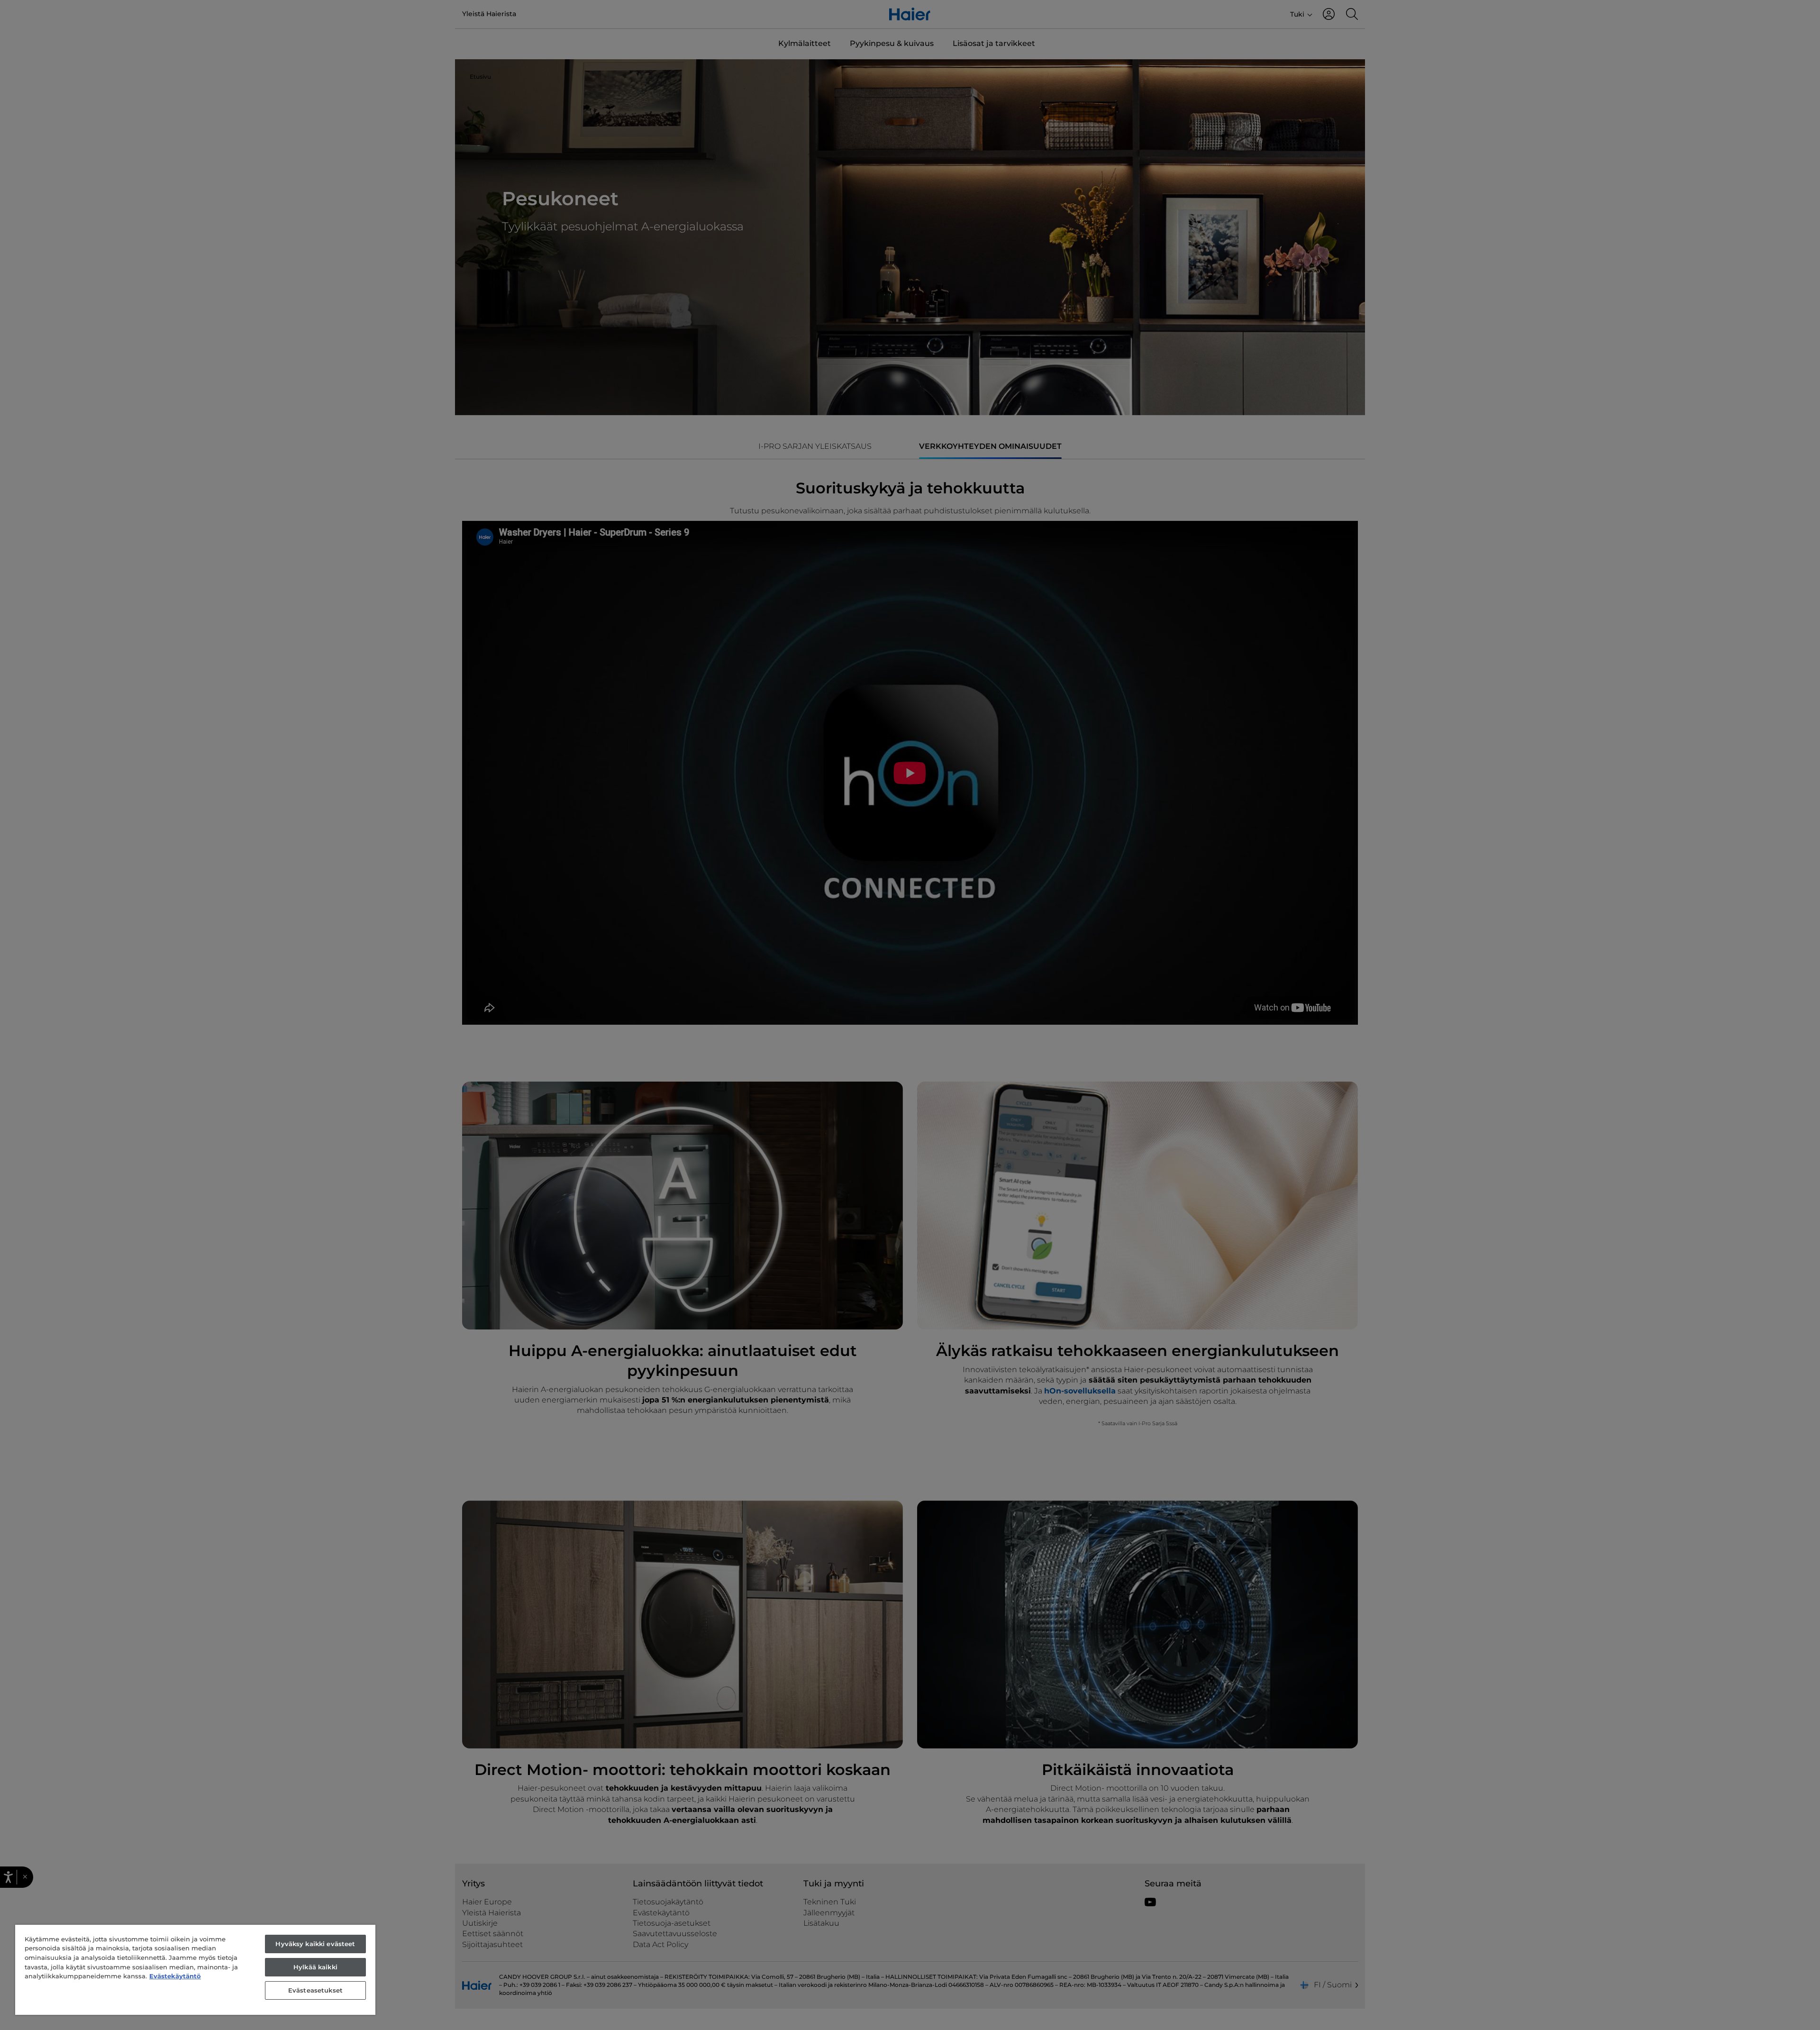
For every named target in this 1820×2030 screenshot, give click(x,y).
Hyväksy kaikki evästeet (315, 1944)
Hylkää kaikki (315, 1967)
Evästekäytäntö (175, 1976)
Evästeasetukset (315, 1990)
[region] (195, 1970)
